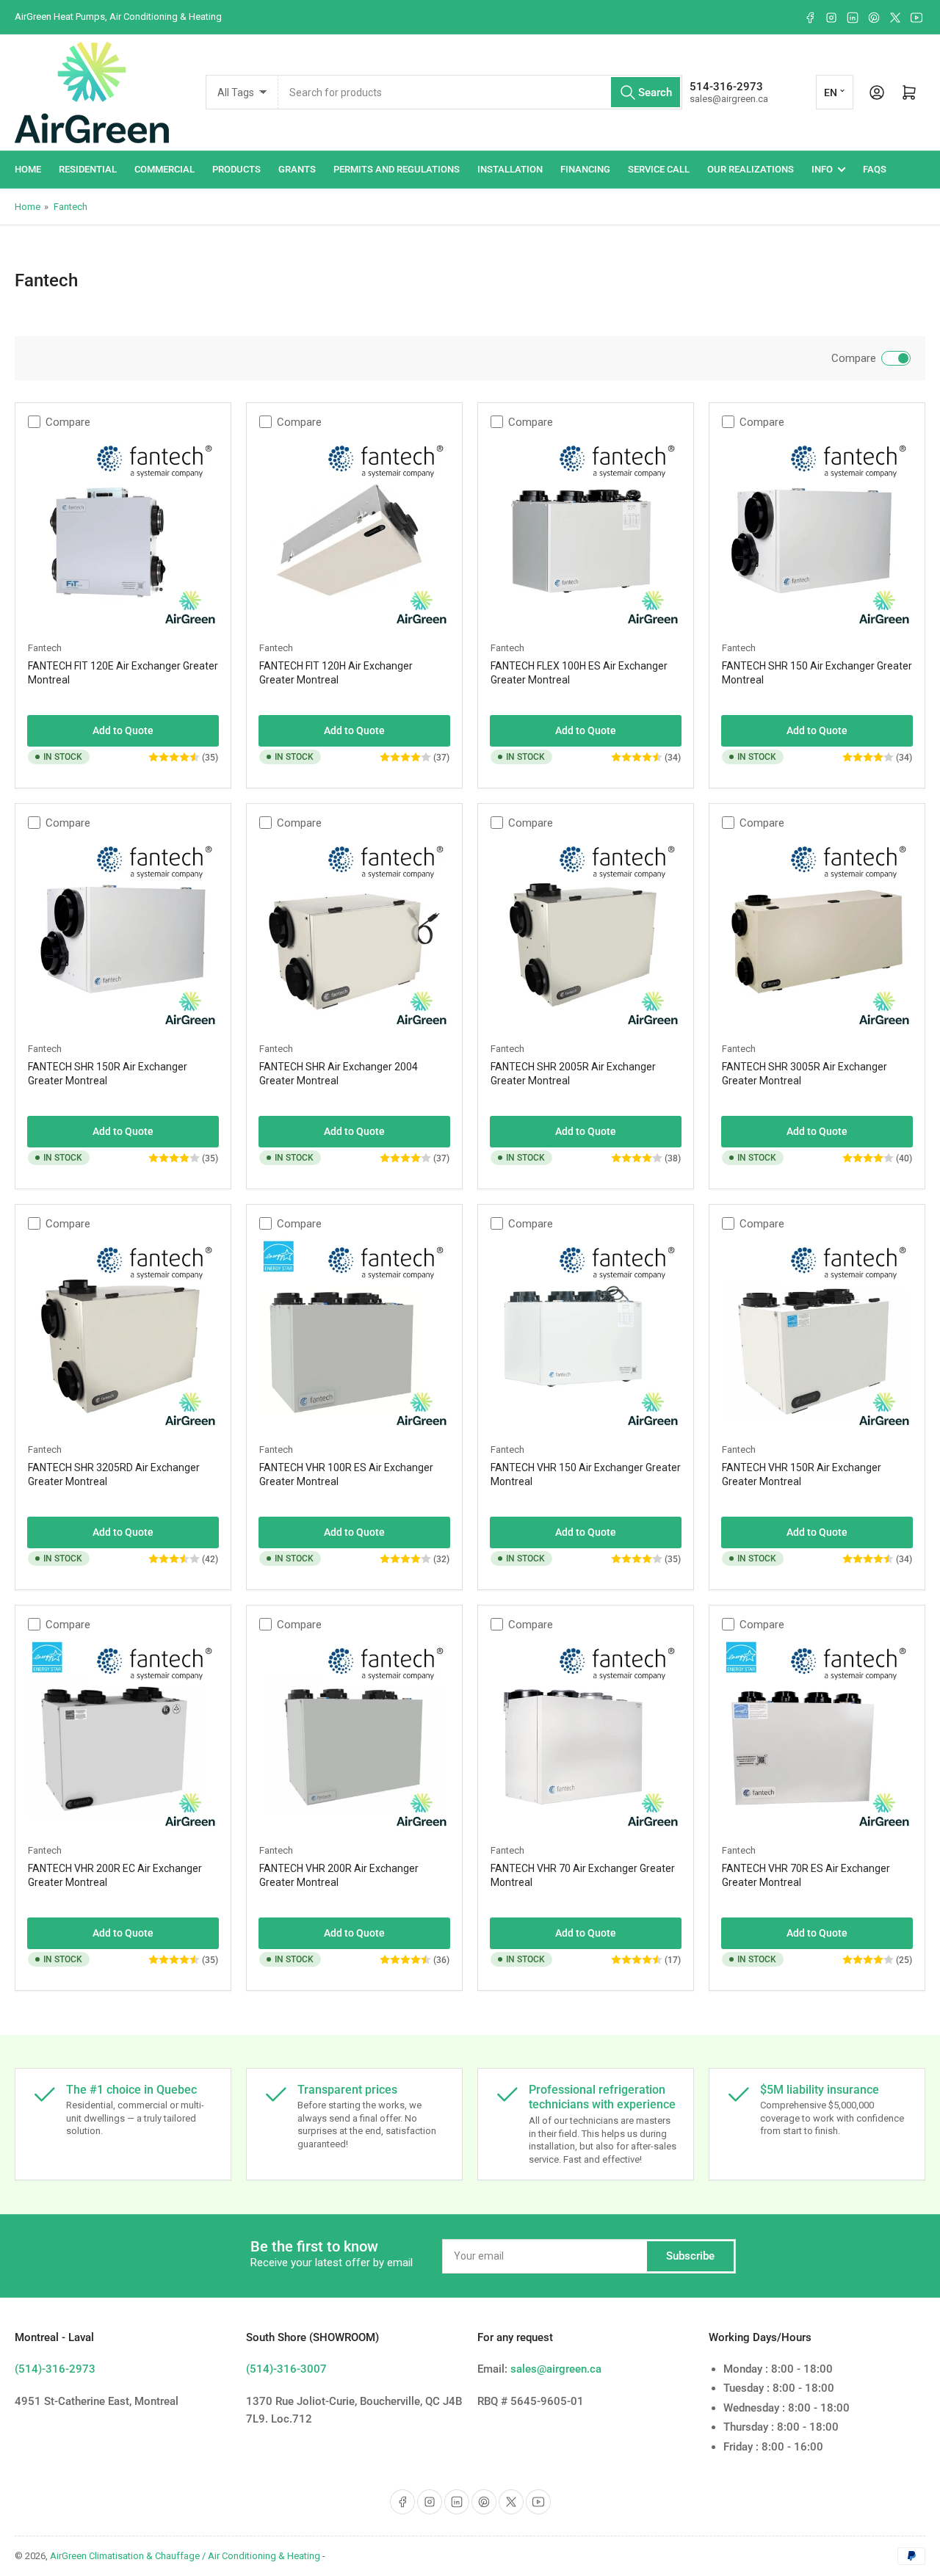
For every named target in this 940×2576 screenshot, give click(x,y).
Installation (510, 169)
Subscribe (690, 2256)
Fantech (70, 207)
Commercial (164, 169)
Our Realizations (751, 169)
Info (822, 169)
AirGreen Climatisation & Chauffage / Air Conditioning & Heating (185, 2556)
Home (28, 169)
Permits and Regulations (397, 169)
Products (236, 169)
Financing (585, 169)
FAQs (875, 169)
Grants (297, 169)
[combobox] (480, 92)
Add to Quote (123, 730)
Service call (659, 169)
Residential (88, 169)
